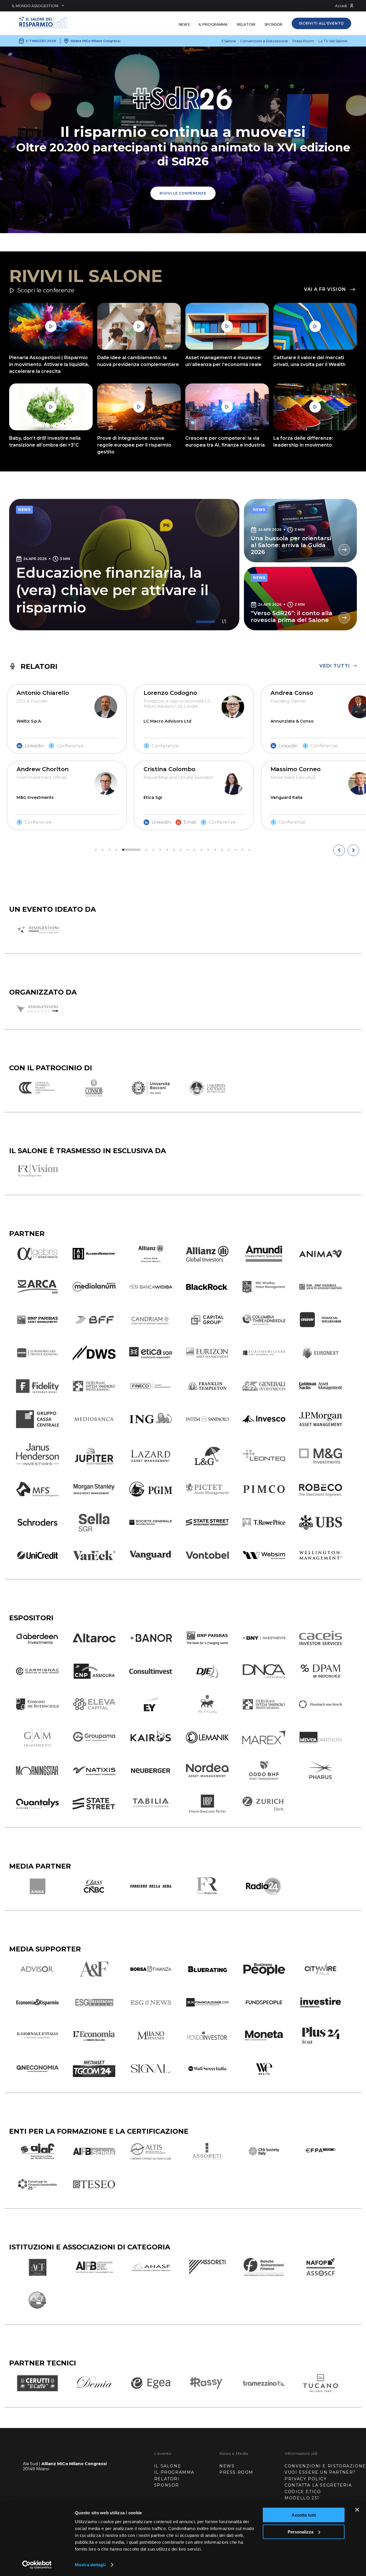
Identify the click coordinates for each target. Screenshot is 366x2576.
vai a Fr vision (325, 289)
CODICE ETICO (303, 2492)
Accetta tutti (304, 2515)
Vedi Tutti (335, 666)
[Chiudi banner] (357, 2510)
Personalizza (301, 2532)
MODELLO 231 (302, 2498)
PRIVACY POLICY (306, 2479)
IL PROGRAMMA (174, 2472)
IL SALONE (168, 2466)
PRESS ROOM (236, 2472)
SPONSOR (167, 2485)
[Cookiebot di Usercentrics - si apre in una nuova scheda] (37, 2565)
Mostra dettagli (90, 2565)
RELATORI (167, 2479)
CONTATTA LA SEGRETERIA (318, 2485)
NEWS (227, 2466)
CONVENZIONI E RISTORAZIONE (325, 2466)
